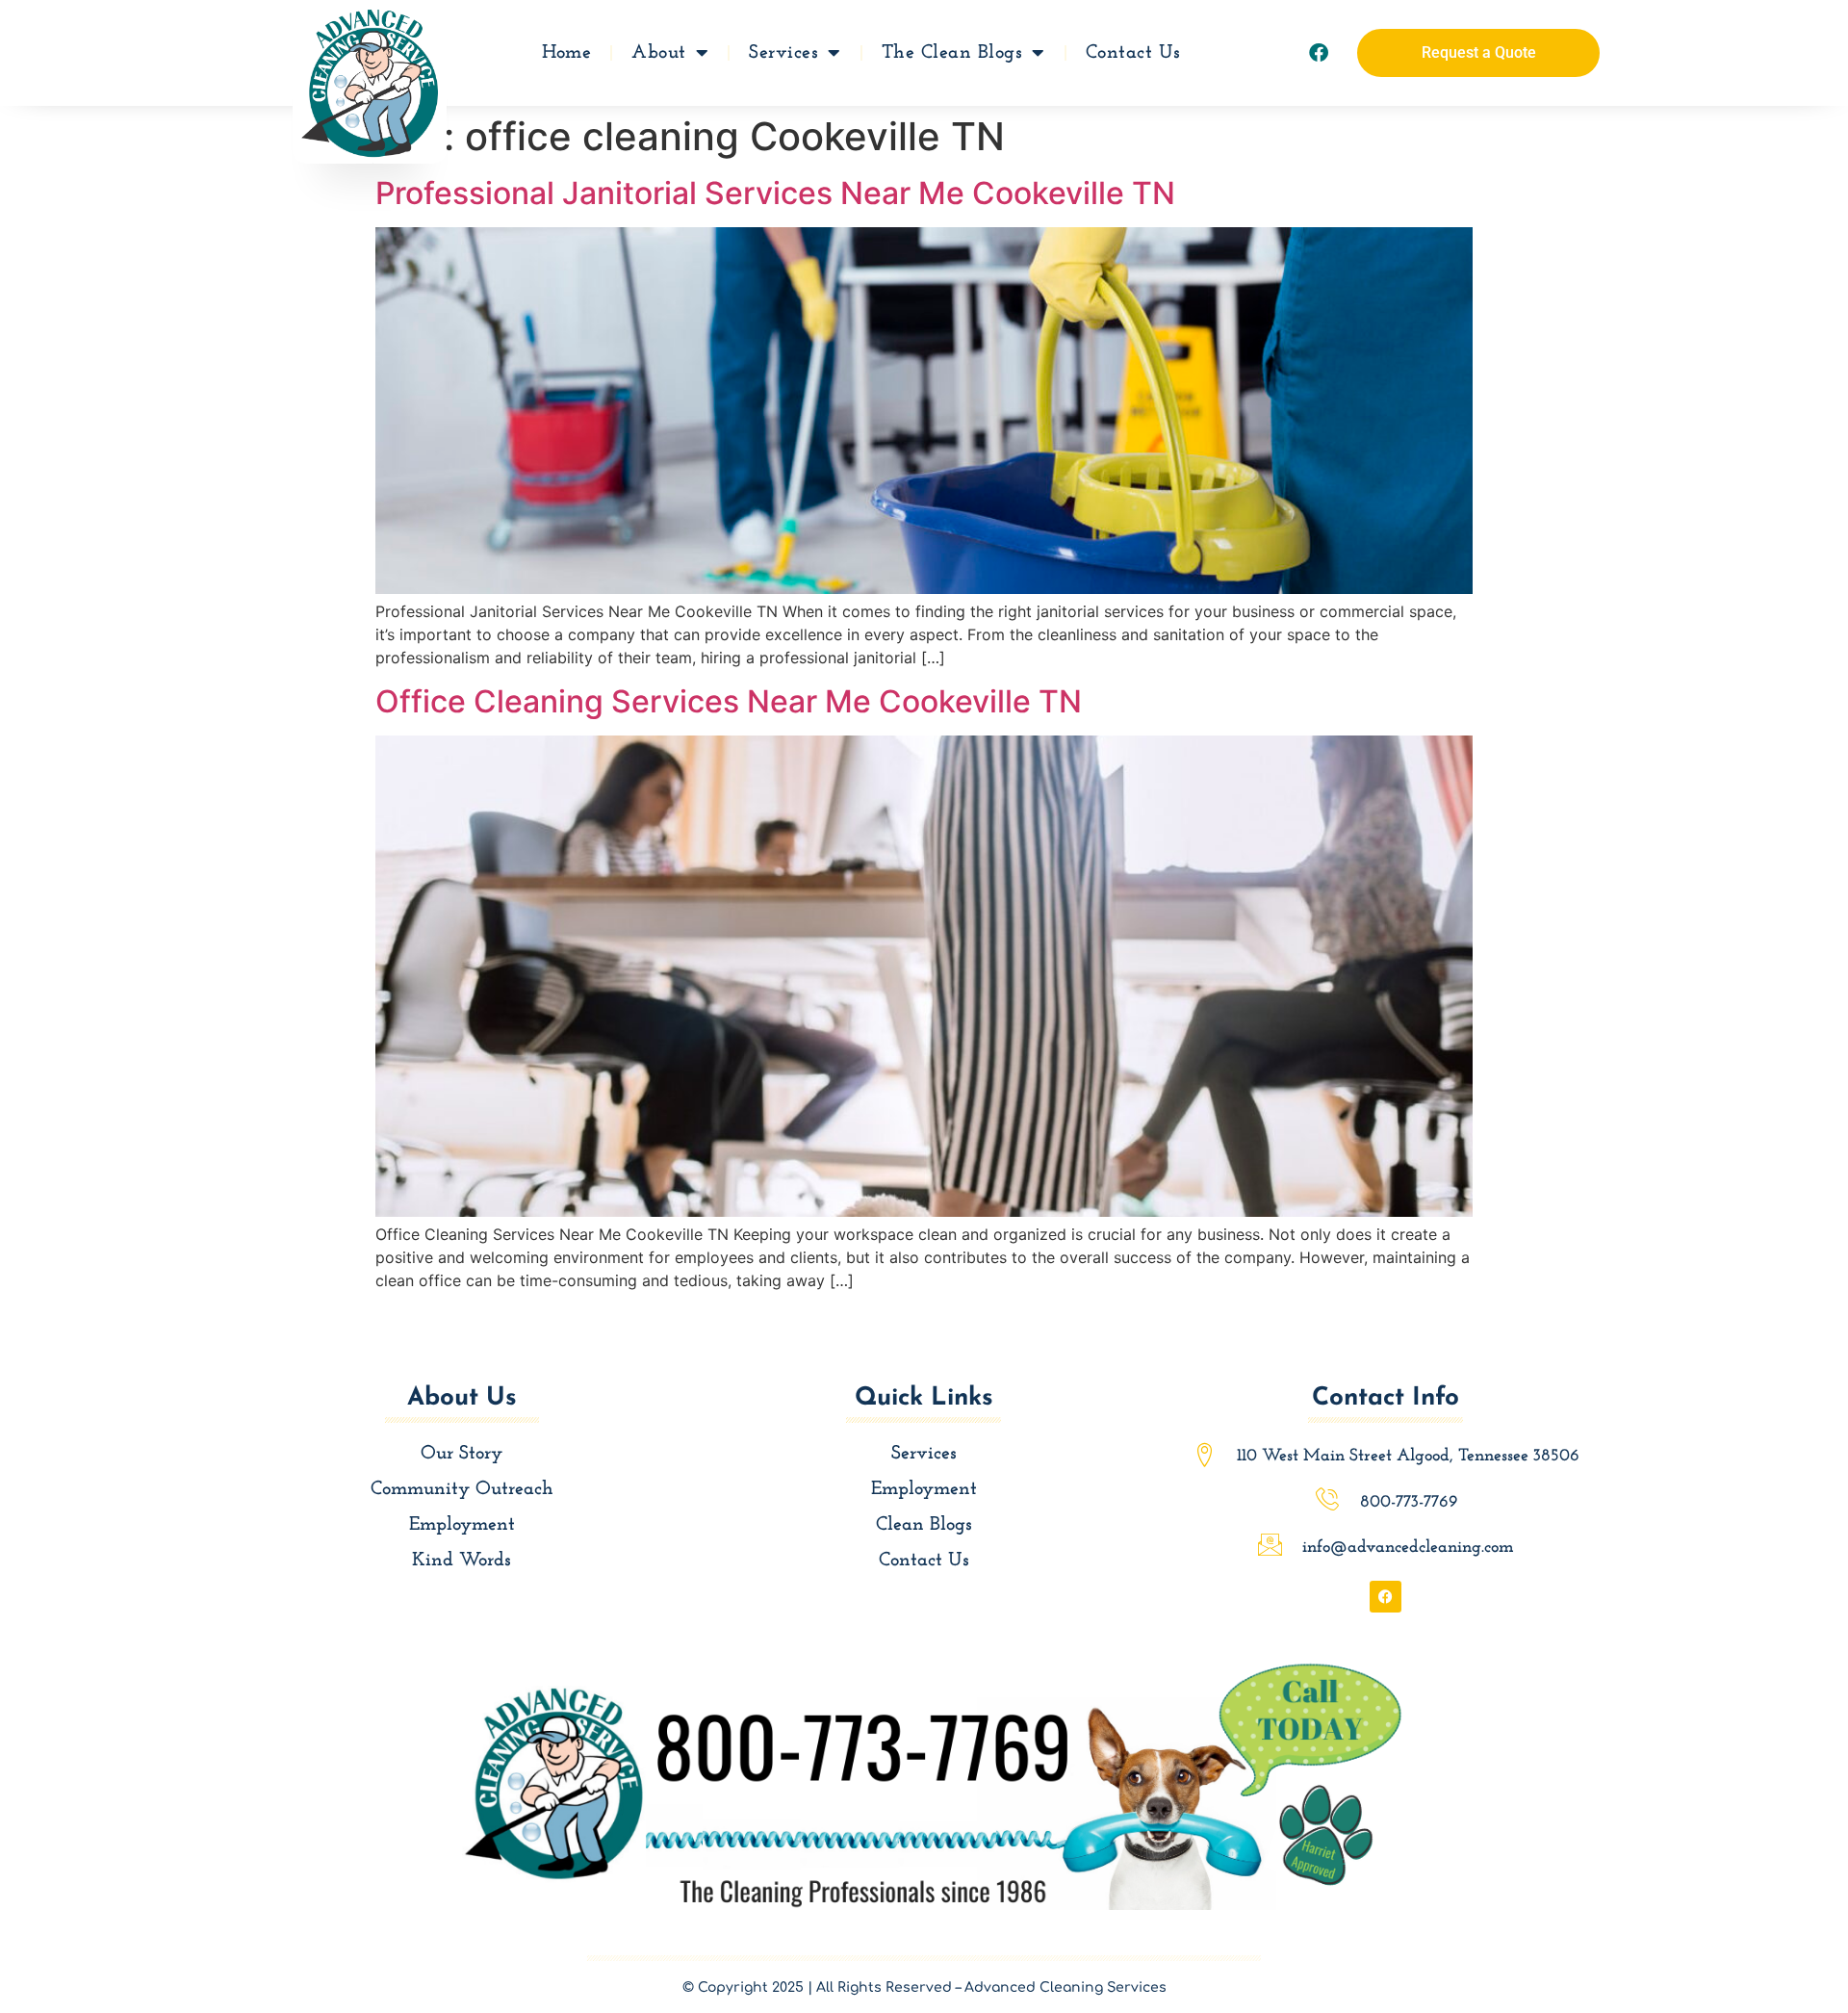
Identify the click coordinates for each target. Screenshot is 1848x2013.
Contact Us (1133, 53)
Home (566, 53)
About (659, 53)
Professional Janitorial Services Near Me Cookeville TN (775, 193)
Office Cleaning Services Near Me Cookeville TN (729, 701)
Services (783, 53)
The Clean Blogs (952, 53)
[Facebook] (1319, 53)
